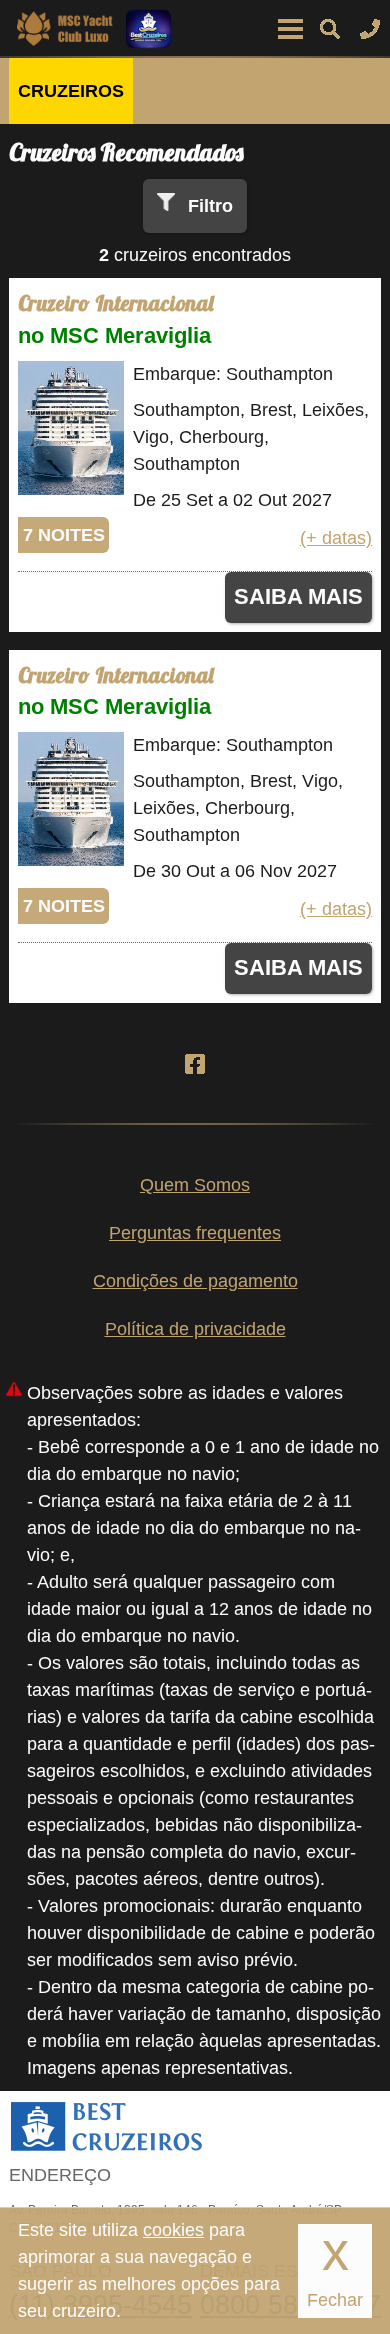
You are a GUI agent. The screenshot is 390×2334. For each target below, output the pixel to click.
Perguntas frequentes (195, 1233)
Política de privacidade (195, 1329)
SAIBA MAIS (298, 596)
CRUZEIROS (71, 91)
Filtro (210, 206)
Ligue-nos (370, 29)
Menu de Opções (290, 29)
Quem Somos (195, 1185)
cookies (173, 2230)
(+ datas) (336, 538)
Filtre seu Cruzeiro (330, 29)
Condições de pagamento (195, 1281)
